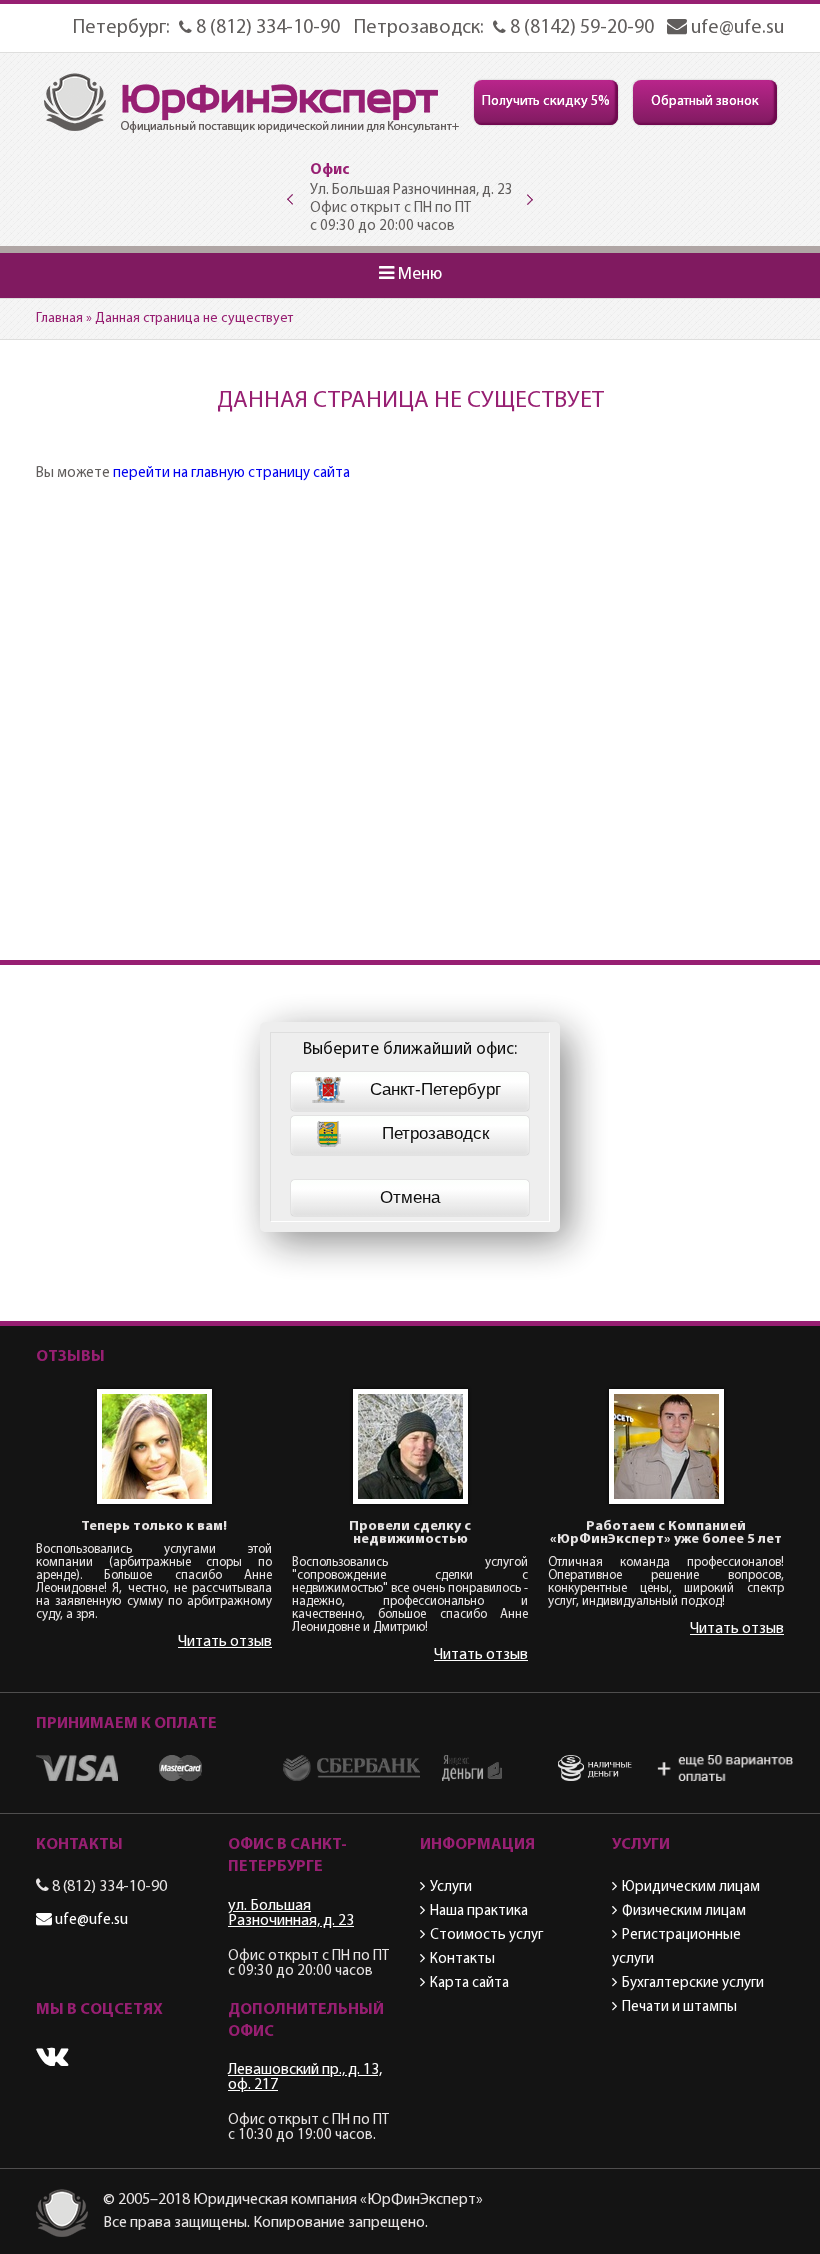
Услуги (451, 1887)
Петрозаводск (435, 1133)
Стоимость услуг (486, 1935)
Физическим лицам (684, 1911)
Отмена (410, 1197)
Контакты (462, 1959)
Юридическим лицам (691, 1887)
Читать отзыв (225, 1642)
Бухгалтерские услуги (693, 1983)
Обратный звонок (705, 101)
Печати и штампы (679, 2007)
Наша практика (479, 1911)
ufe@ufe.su (735, 28)
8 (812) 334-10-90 (266, 28)
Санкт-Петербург (435, 1089)
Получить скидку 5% (546, 101)
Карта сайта (469, 1983)
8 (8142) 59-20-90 (580, 28)
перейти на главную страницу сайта (231, 473)
